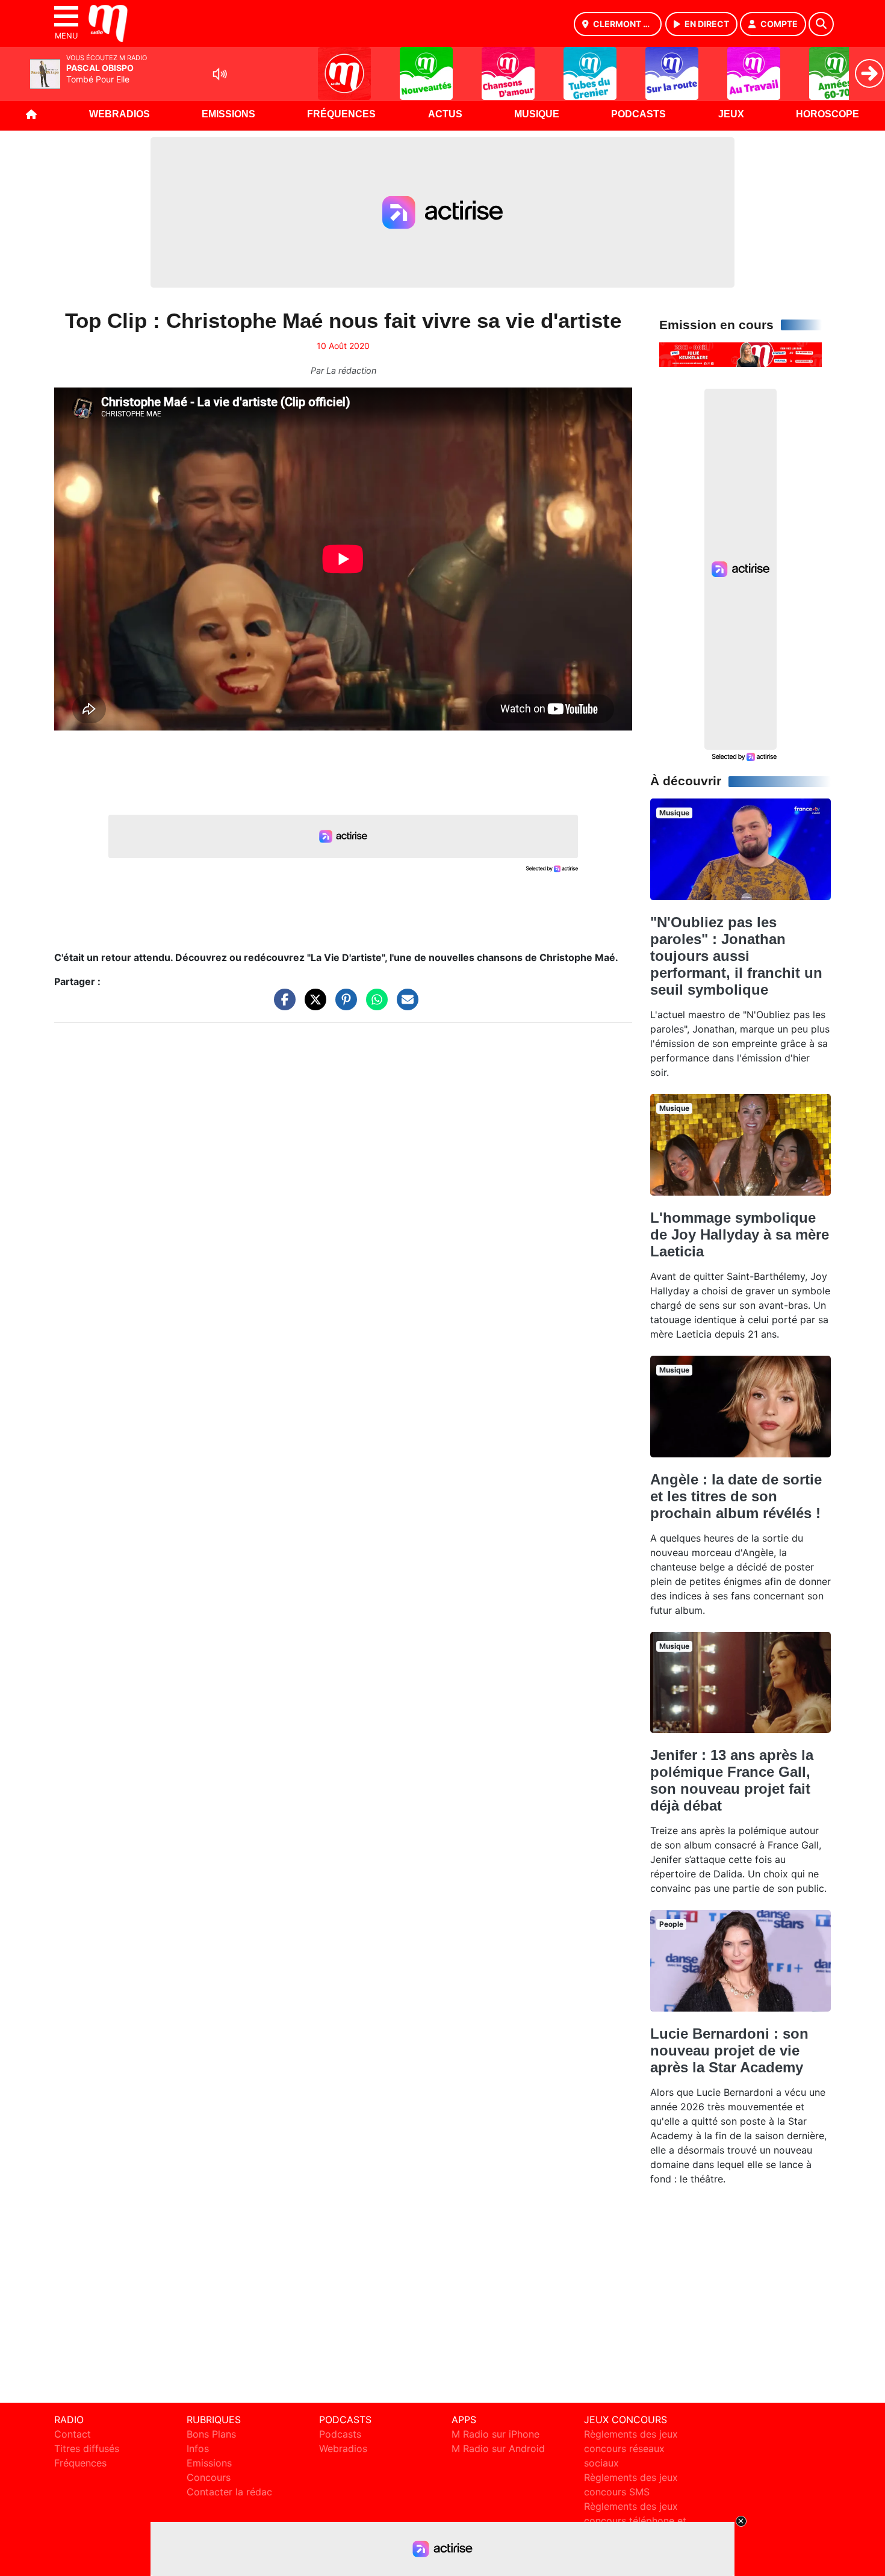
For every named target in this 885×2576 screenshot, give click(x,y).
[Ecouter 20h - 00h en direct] (741, 354)
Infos (198, 2448)
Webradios (120, 114)
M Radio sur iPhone (495, 2434)
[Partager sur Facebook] (282, 1005)
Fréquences (341, 114)
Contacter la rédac (229, 2492)
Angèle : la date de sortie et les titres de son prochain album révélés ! (736, 1496)
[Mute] (220, 74)
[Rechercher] (821, 24)
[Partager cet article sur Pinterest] (343, 1005)
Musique (537, 114)
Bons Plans (211, 2434)
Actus (445, 114)
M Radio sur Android (498, 2448)
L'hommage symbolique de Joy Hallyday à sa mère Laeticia (740, 1234)
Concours (209, 2477)
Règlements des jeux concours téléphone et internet (635, 2521)
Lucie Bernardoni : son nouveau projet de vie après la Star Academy (729, 2050)
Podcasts (638, 114)
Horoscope (828, 114)
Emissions (228, 114)
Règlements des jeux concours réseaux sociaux (631, 2448)
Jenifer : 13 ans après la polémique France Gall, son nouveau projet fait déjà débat (732, 1780)
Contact (73, 2434)
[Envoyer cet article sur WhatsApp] (374, 1005)
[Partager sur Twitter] (312, 1005)
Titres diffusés (87, 2448)
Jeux (731, 114)
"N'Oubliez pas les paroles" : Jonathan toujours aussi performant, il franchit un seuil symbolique (736, 956)
